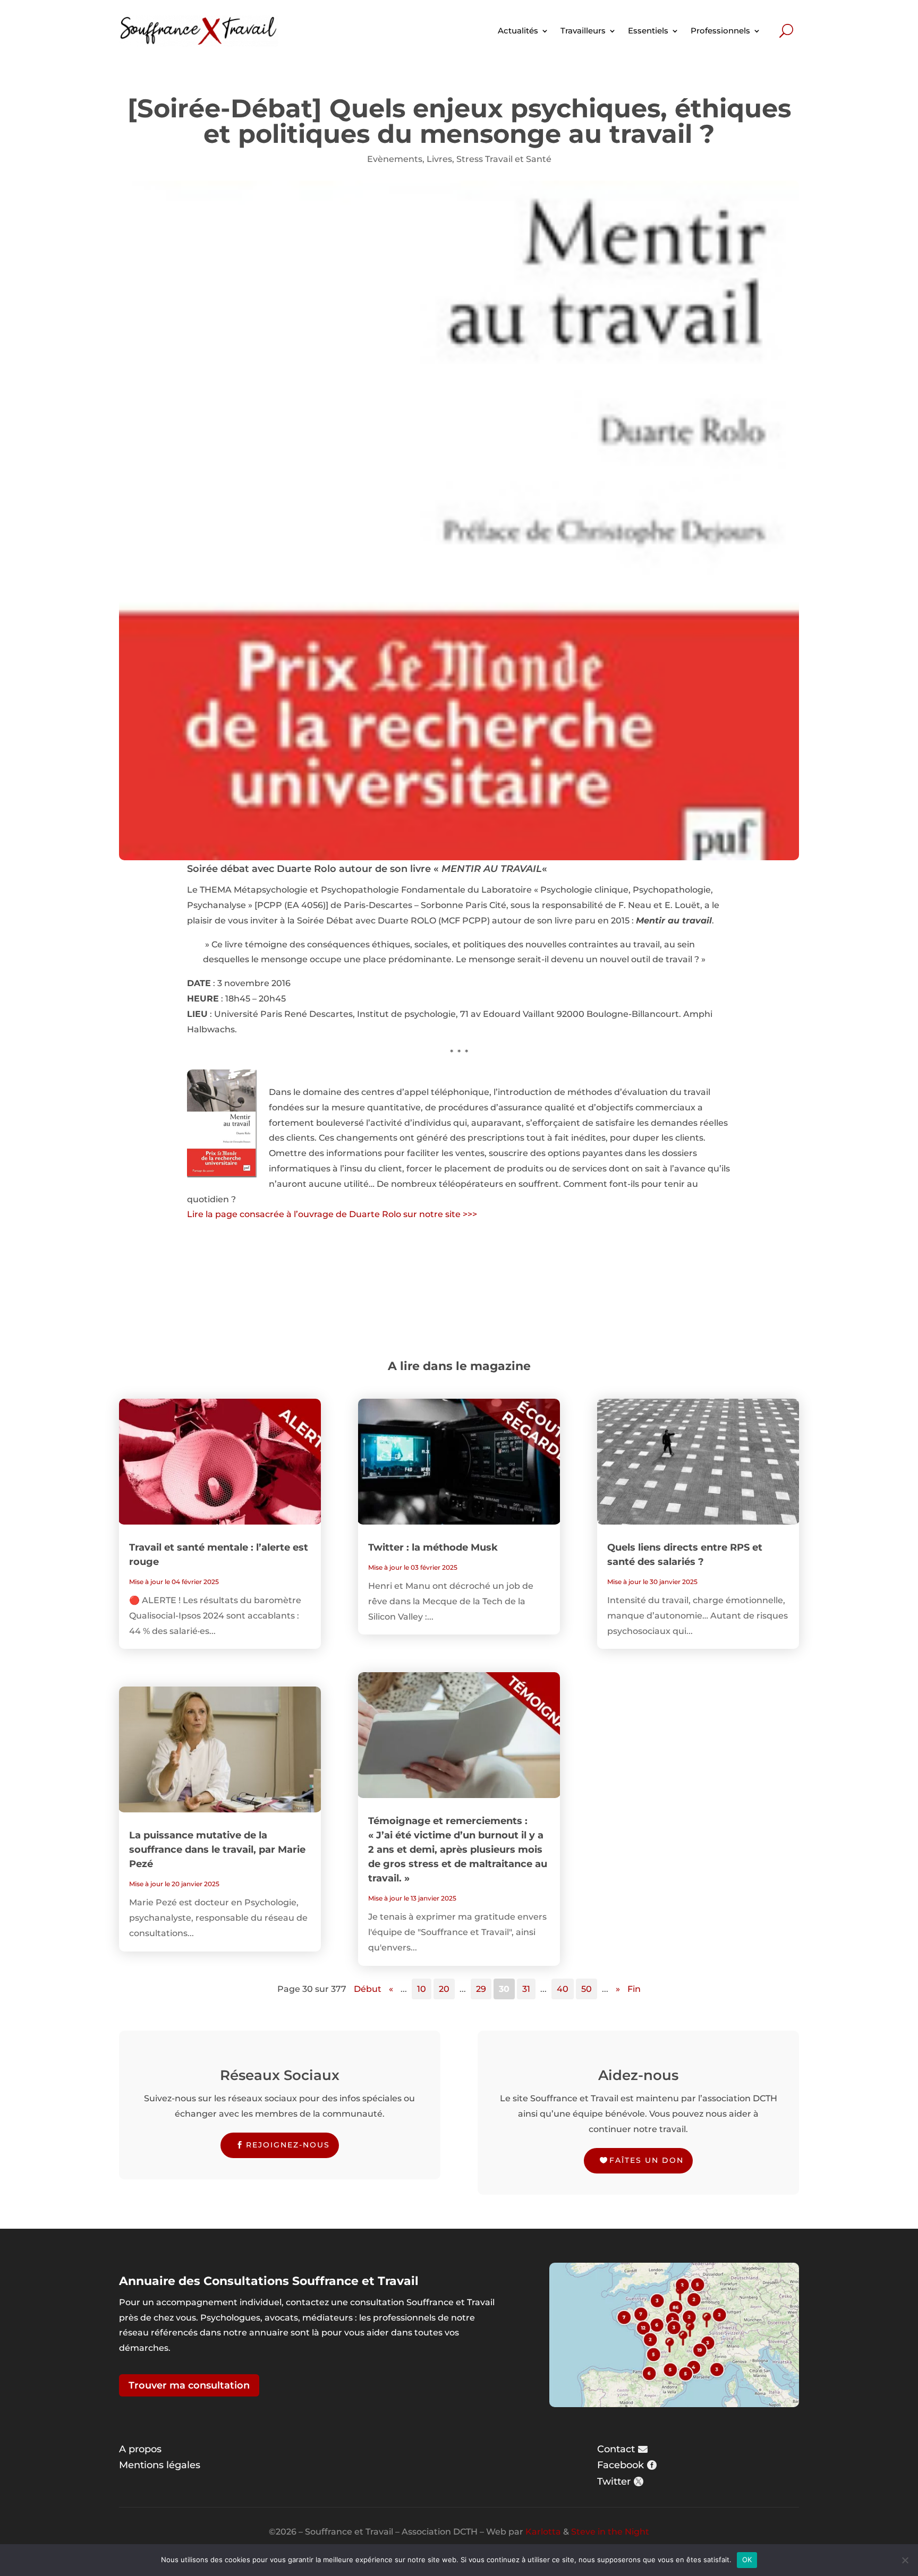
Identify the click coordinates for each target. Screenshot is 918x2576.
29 (481, 1989)
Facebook (620, 2465)
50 (586, 1989)
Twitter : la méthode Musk (433, 1547)
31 (526, 1989)
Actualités (518, 31)
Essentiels (648, 31)
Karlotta (543, 2532)
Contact (616, 2449)
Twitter (614, 2481)
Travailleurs (583, 31)
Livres (439, 159)
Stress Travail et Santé (504, 159)
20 (444, 1989)
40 (563, 1989)
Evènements (395, 159)
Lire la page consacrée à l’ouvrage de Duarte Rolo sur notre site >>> (332, 1214)
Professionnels (720, 31)
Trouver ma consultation (189, 2385)
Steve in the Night (610, 2532)
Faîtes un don (647, 2160)
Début (368, 1989)
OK (747, 2560)
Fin (634, 1989)
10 (422, 1989)
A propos (140, 2449)
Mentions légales (160, 2465)
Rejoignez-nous (288, 2145)
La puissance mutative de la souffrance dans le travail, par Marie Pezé (217, 1850)
